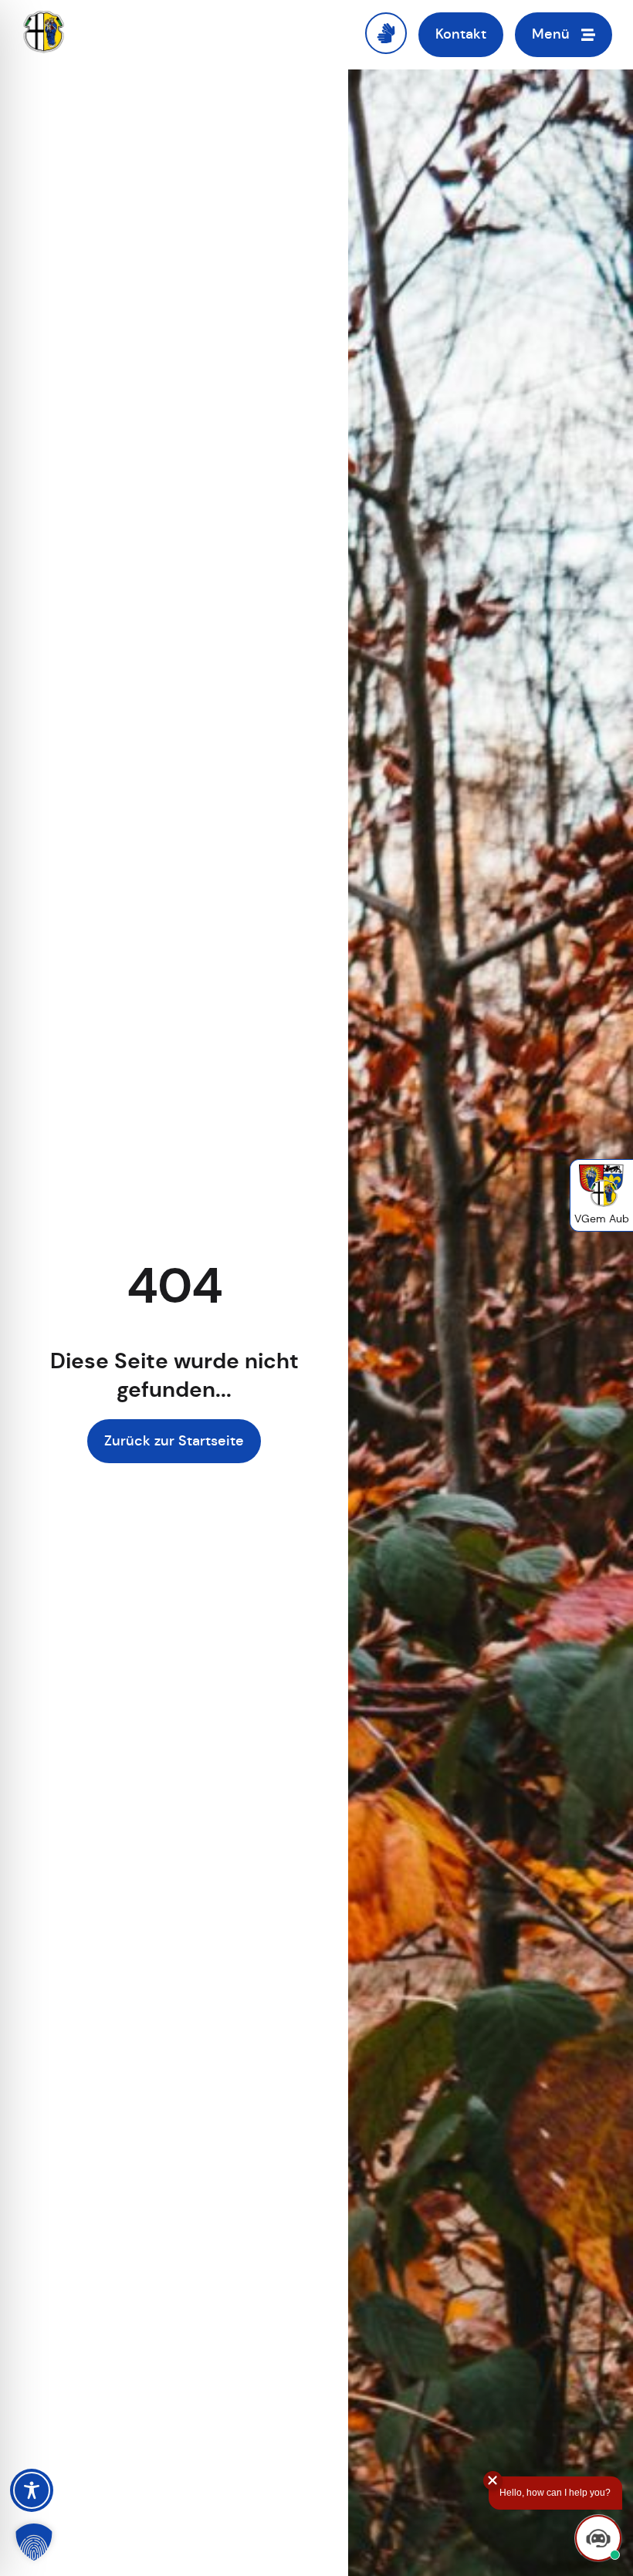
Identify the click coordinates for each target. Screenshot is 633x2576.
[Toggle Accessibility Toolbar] (32, 2490)
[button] (34, 2542)
